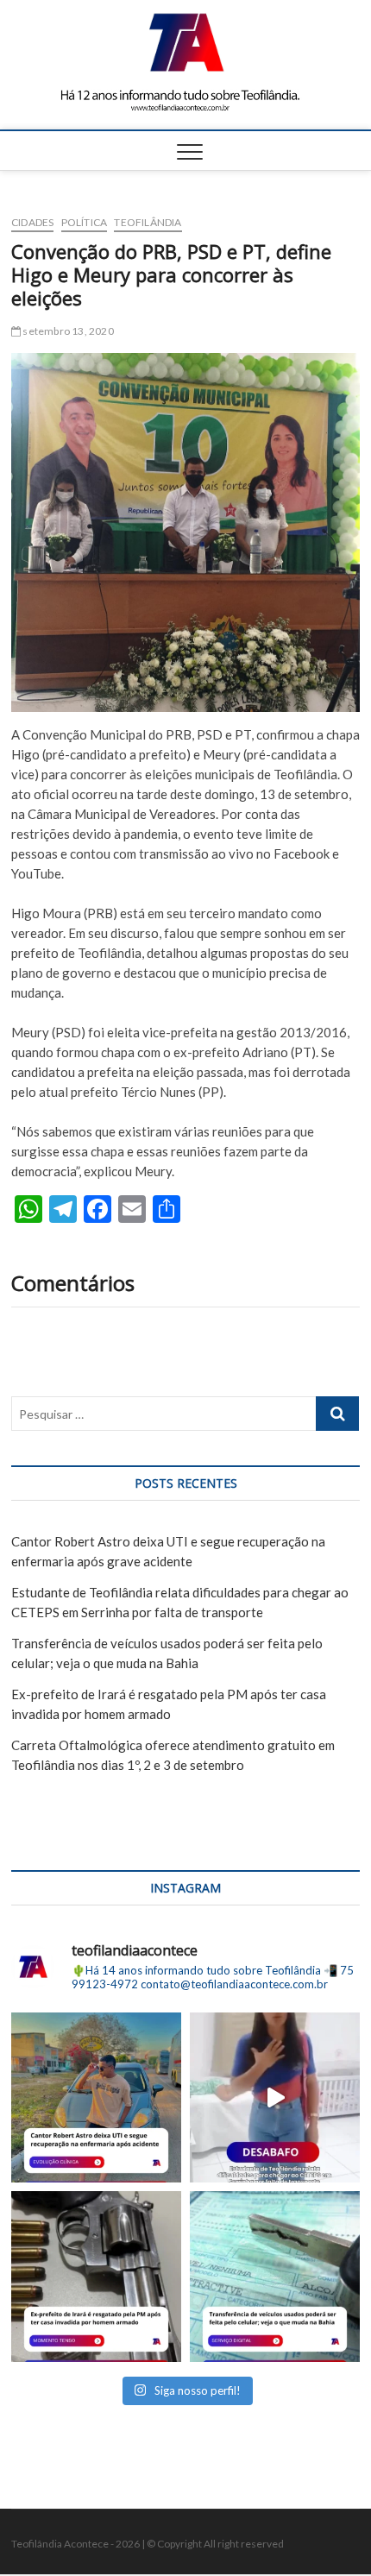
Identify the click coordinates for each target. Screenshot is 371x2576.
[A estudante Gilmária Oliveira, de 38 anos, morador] (275, 2097)
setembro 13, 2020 (67, 331)
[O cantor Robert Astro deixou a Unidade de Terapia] (96, 2097)
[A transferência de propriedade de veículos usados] (275, 2276)
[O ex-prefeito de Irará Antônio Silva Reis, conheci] (96, 2276)
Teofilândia (148, 222)
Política (85, 222)
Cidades (32, 222)
